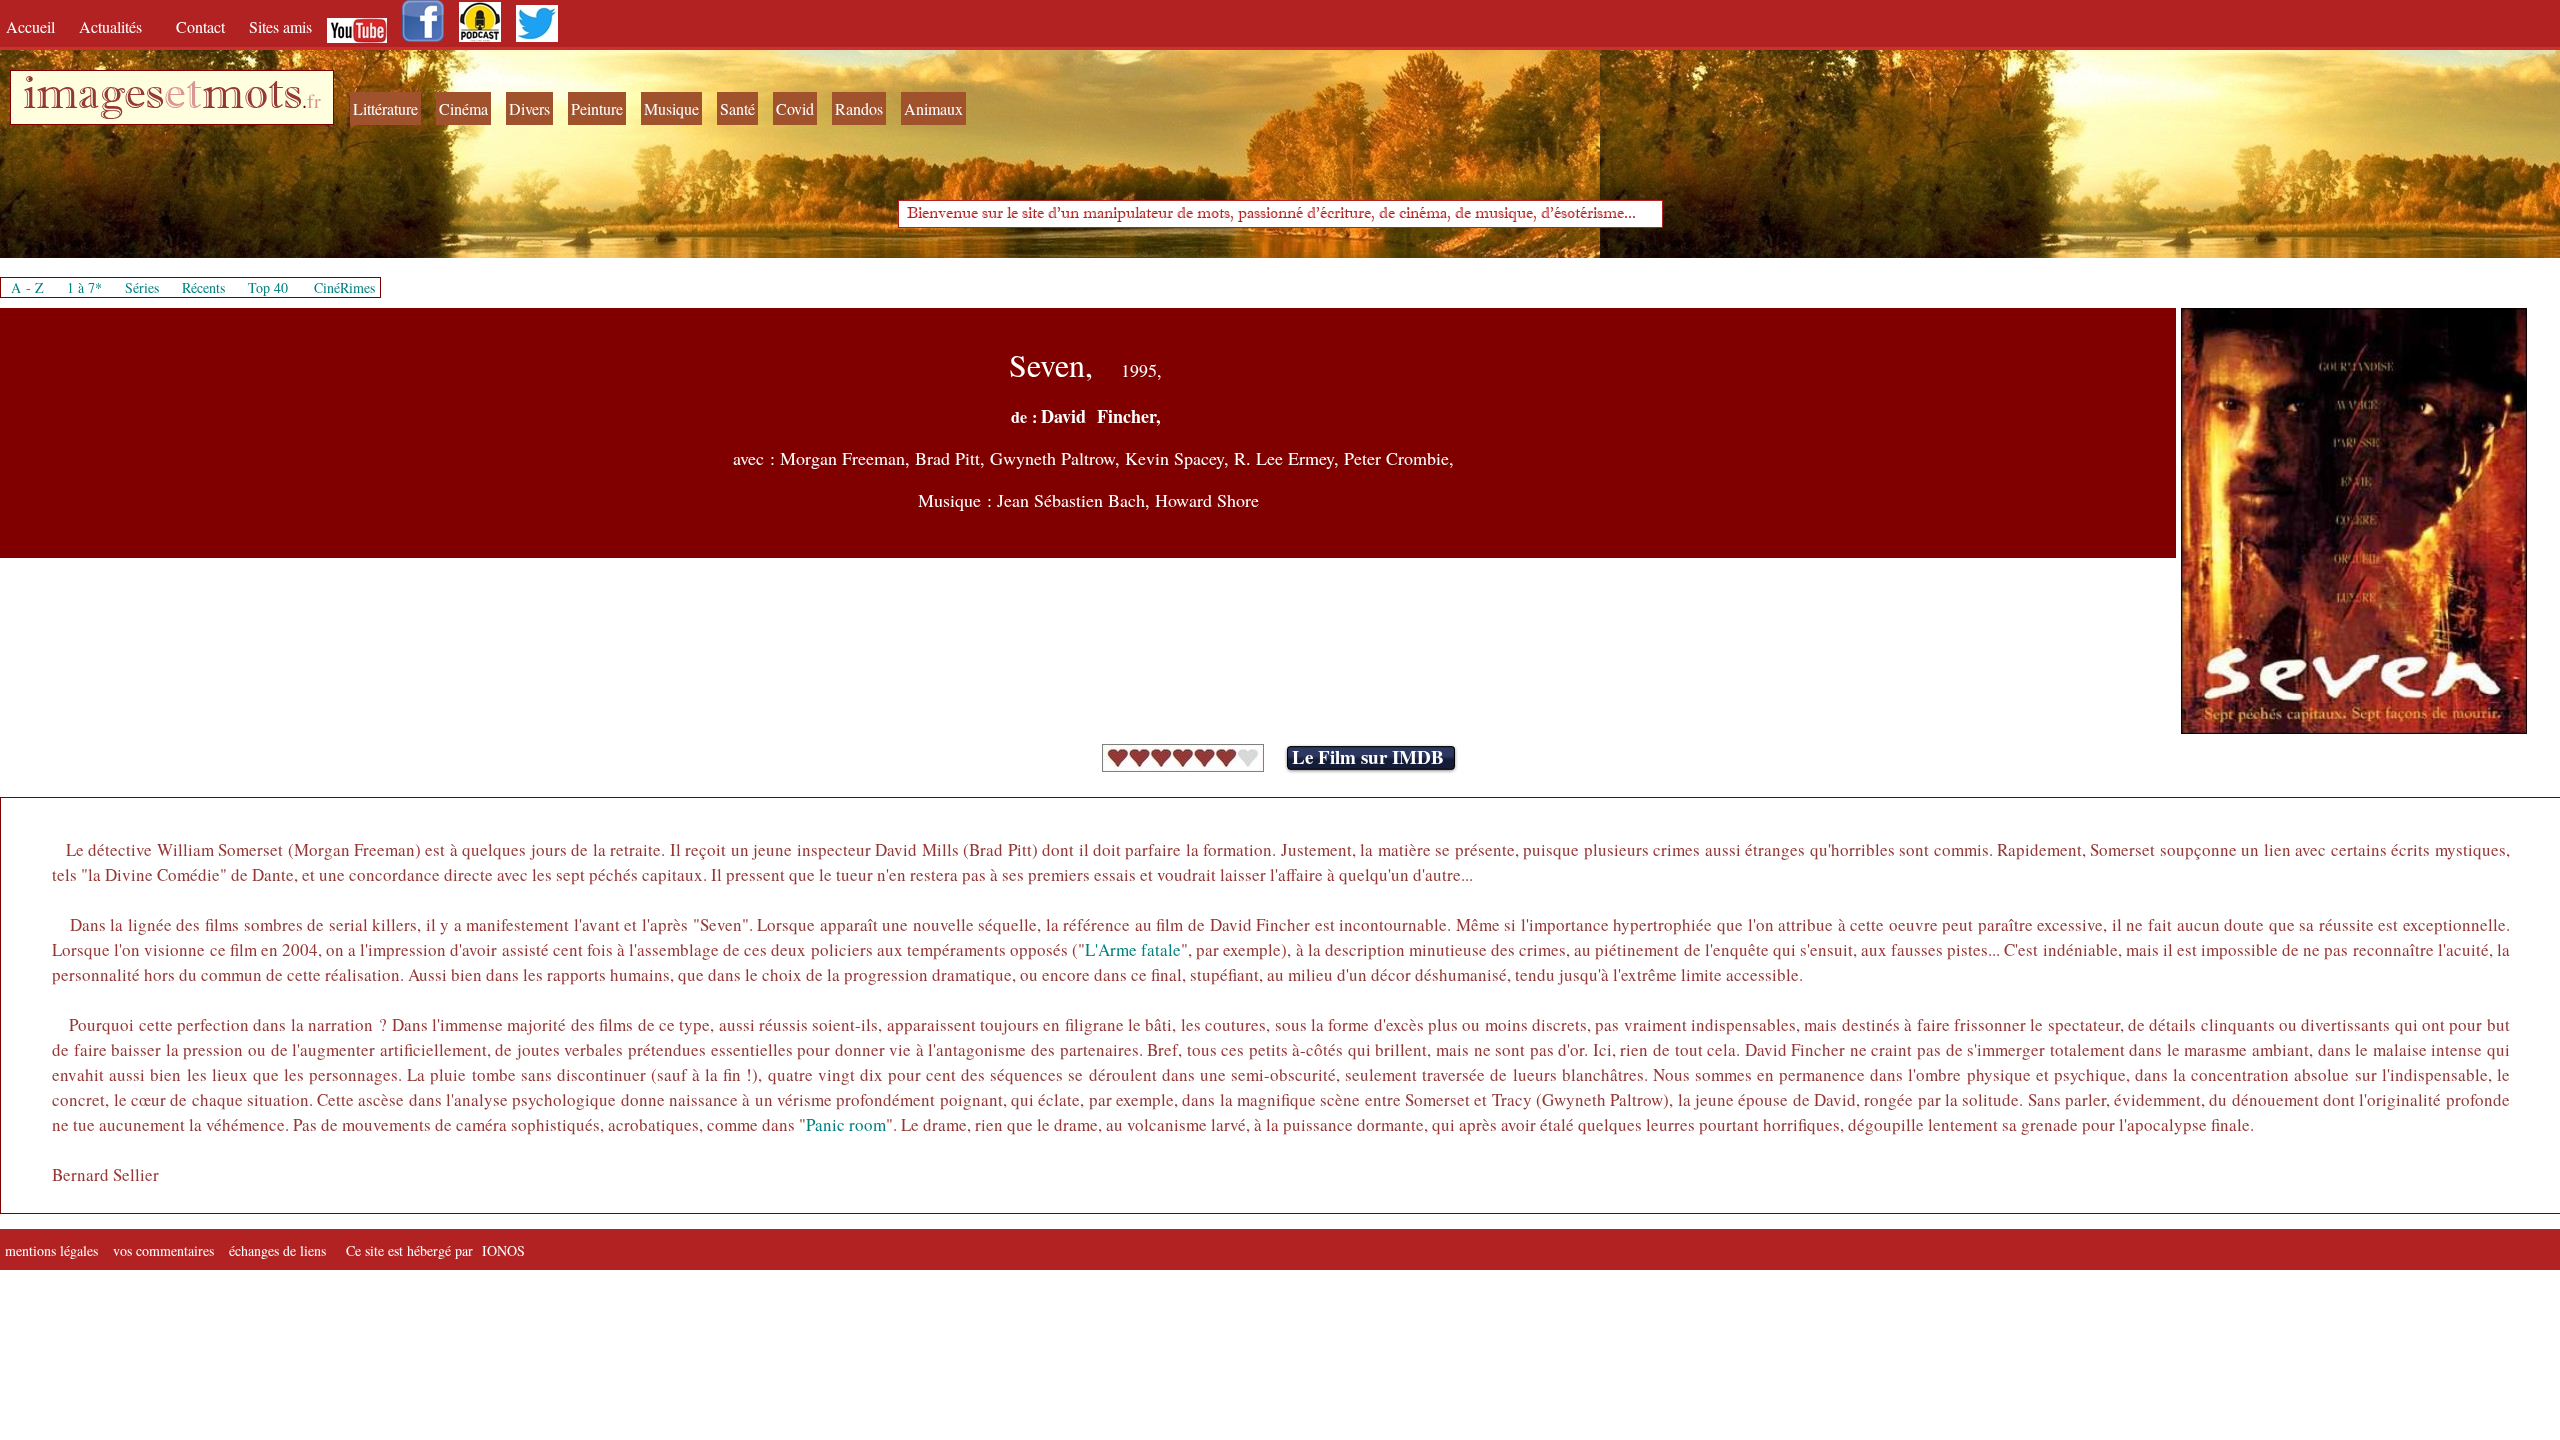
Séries (142, 287)
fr (314, 100)
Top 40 (268, 287)
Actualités (117, 26)
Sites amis (280, 26)
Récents (203, 287)
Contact (202, 26)
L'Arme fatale (1133, 949)
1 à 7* (84, 287)
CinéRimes (344, 287)
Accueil (35, 26)
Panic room (846, 1124)
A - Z (27, 287)
